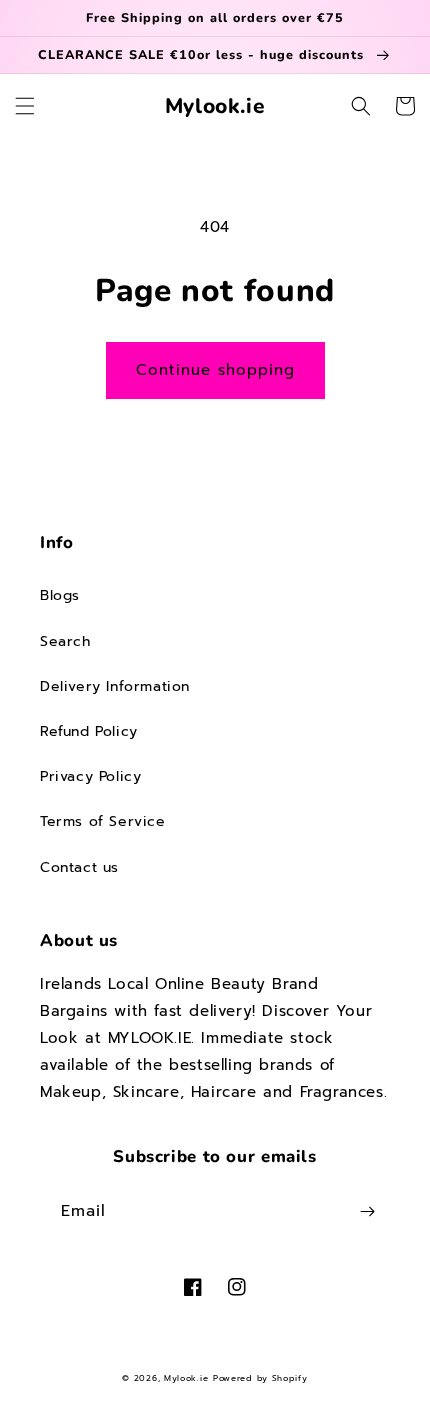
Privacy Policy (90, 776)
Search (65, 641)
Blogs (60, 595)
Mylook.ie (186, 1378)
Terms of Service (103, 821)
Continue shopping (215, 370)
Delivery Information (115, 686)
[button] (25, 106)
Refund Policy (89, 731)
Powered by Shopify (260, 1378)
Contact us (79, 867)
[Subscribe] (367, 1211)
